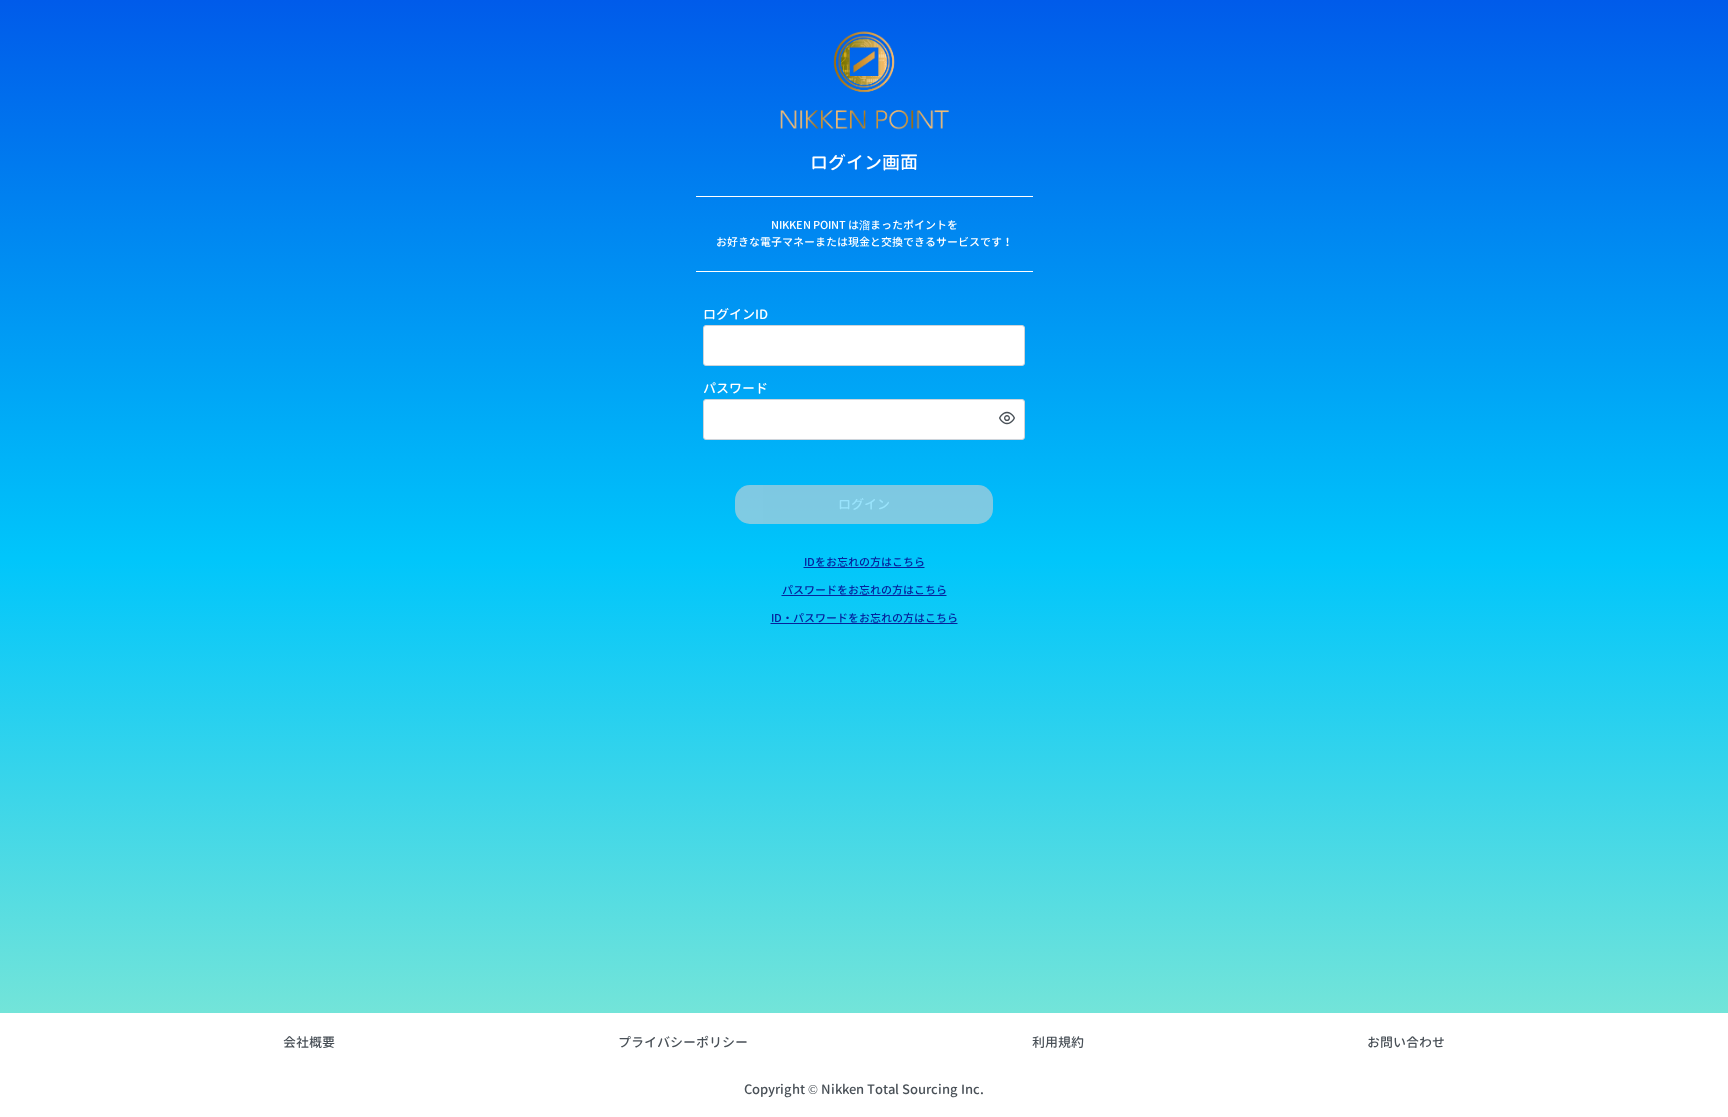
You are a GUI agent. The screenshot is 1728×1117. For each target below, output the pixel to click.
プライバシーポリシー (683, 1042)
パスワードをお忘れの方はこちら (864, 590)
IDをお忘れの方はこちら (864, 562)
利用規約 (1058, 1042)
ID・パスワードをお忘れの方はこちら (864, 618)
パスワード (735, 388)
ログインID (735, 314)
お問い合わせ (1406, 1042)
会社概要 (309, 1042)
